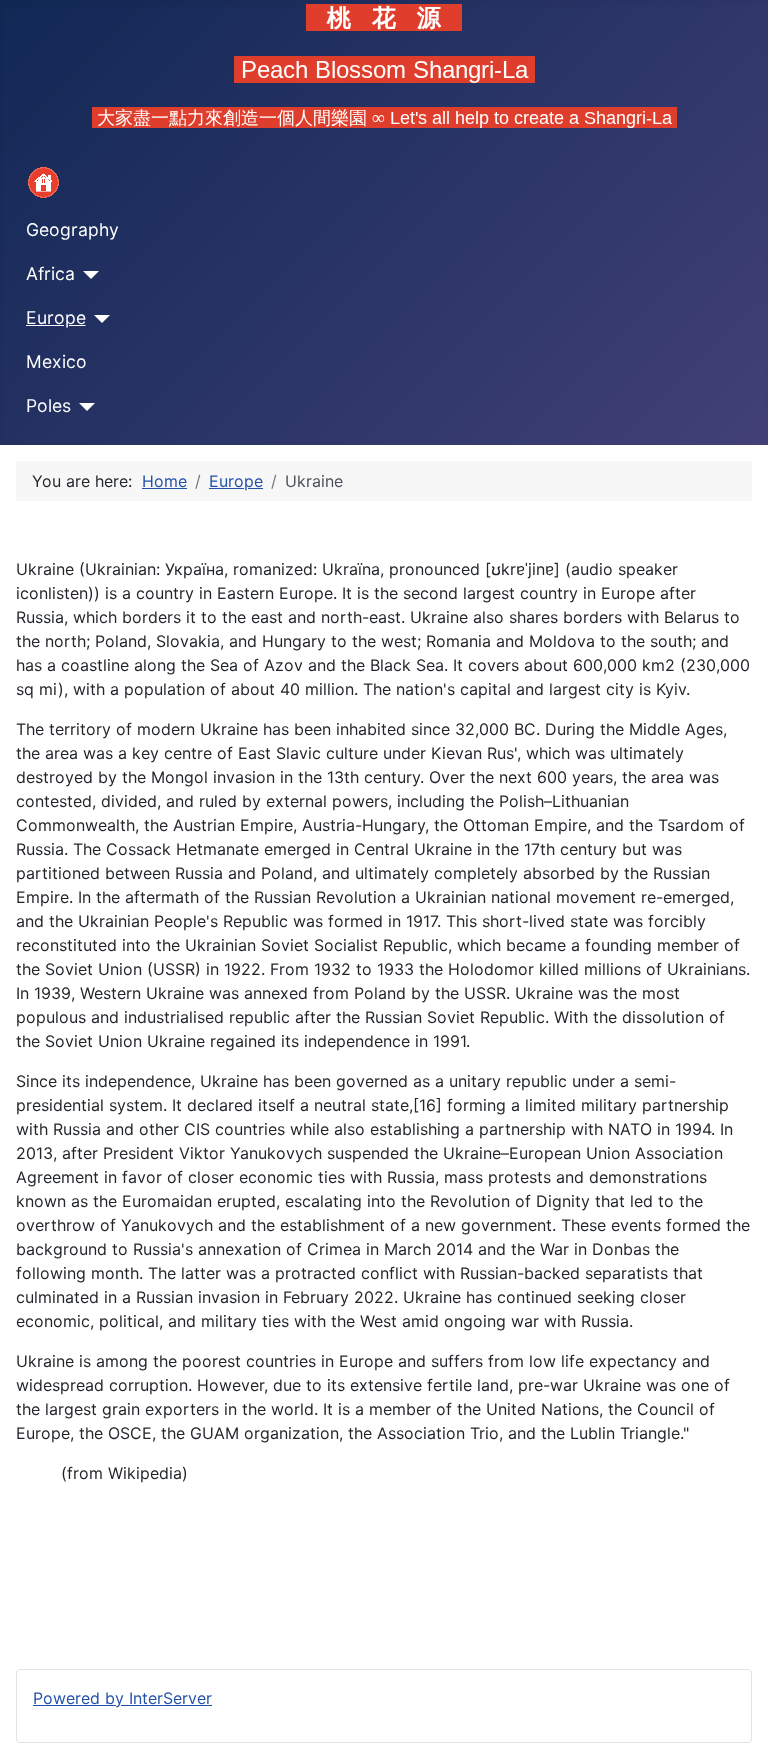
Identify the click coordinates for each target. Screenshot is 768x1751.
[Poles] (83, 407)
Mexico (56, 361)
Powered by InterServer (122, 1698)
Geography (72, 229)
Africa (50, 273)
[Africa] (87, 275)
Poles (48, 405)
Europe (56, 317)
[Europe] (98, 319)
